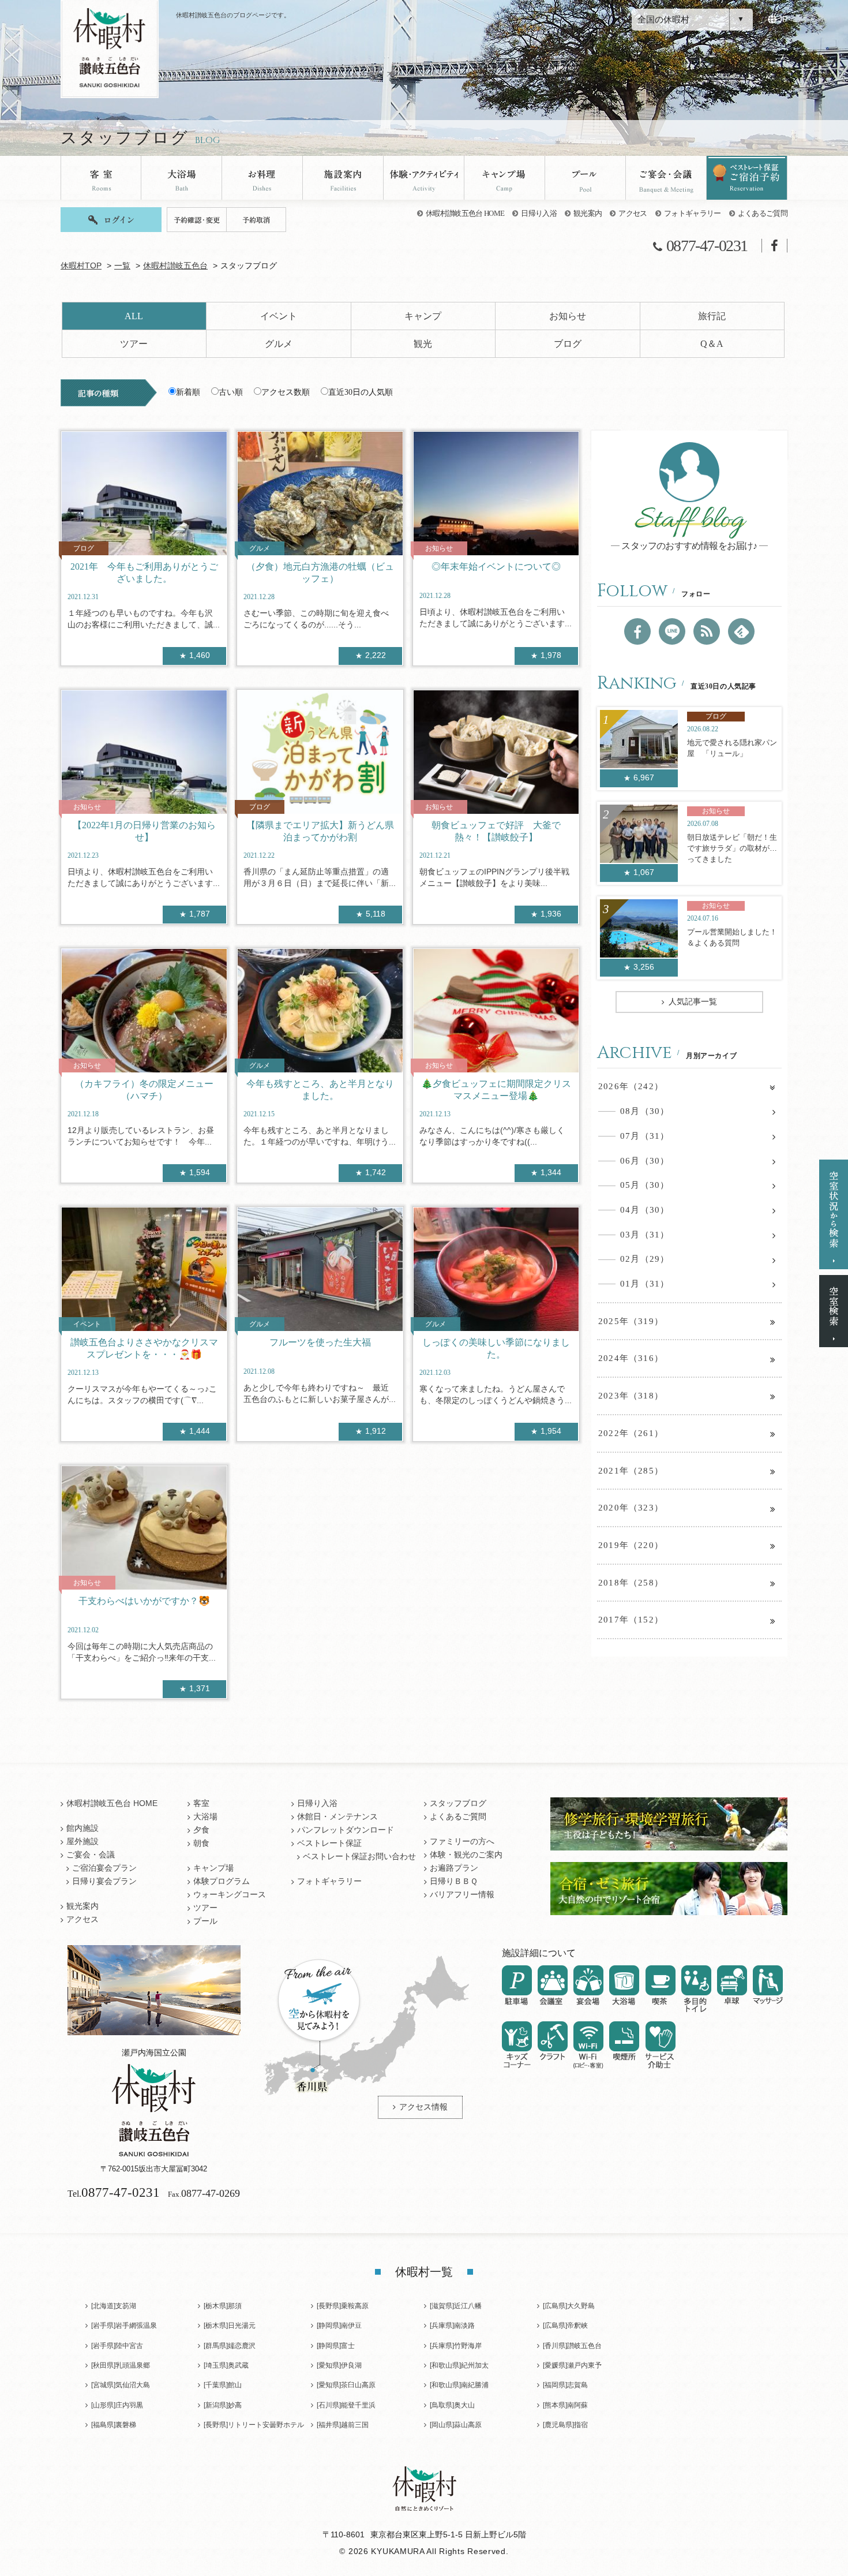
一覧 (122, 266)
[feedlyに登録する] (741, 631)
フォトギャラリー (693, 213)
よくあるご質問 (763, 213)
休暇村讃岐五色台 (175, 266)
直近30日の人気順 (361, 392)
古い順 (231, 392)
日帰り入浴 (539, 213)
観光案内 (588, 213)
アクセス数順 (286, 392)
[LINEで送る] (672, 631)
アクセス (633, 213)
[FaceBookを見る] (637, 631)
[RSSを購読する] (707, 631)
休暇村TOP (81, 266)
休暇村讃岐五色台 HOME (465, 213)
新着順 (188, 392)
